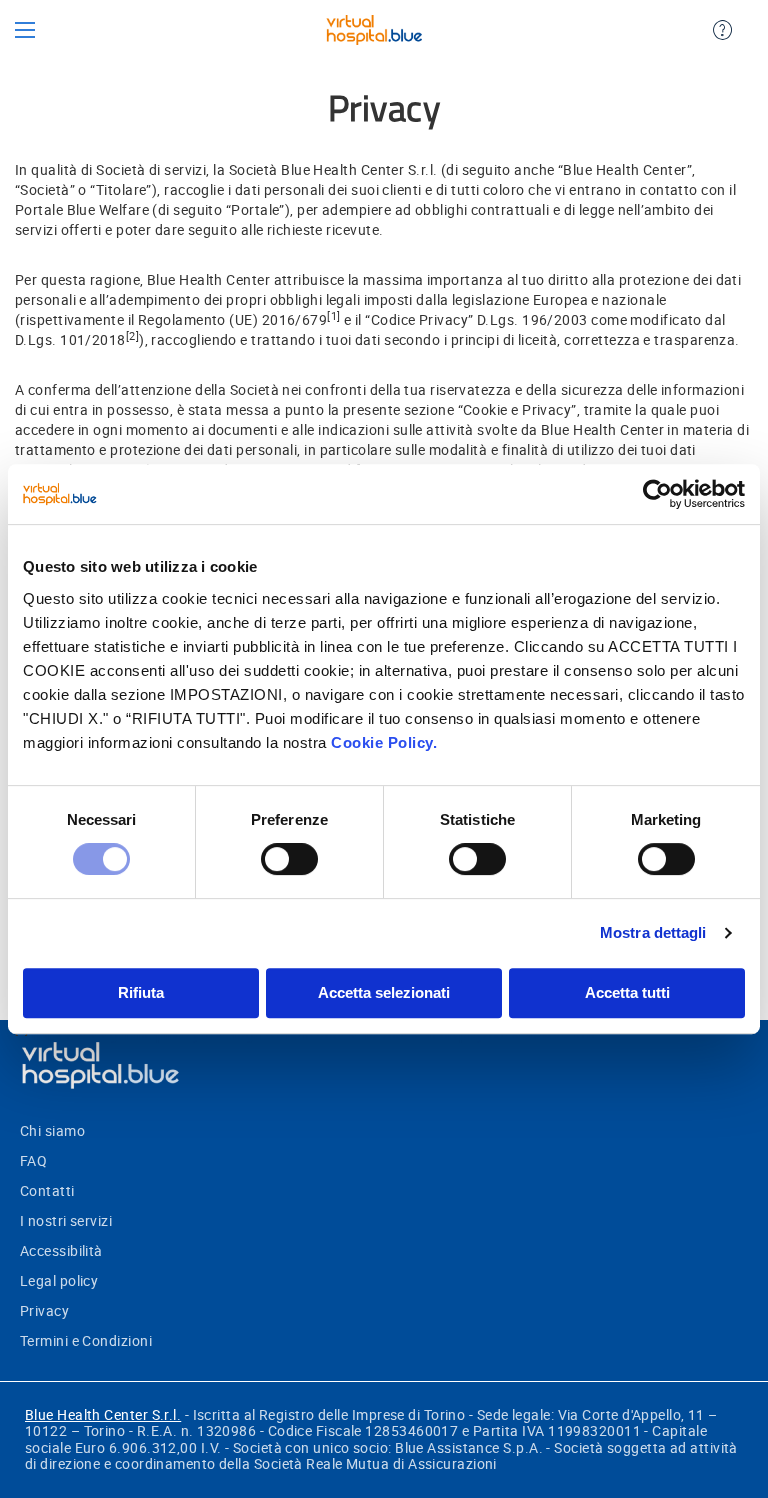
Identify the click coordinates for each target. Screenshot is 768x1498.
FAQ (33, 1160)
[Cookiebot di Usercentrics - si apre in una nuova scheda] (657, 494)
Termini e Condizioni (86, 1340)
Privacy (44, 1310)
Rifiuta (141, 992)
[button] (25, 29)
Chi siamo (52, 1130)
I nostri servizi (66, 1220)
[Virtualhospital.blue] (373, 30)
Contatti (47, 1190)
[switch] (289, 861)
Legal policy (59, 1280)
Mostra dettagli (653, 932)
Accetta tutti (627, 992)
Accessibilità (61, 1250)
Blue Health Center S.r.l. (103, 1414)
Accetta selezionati (384, 992)
